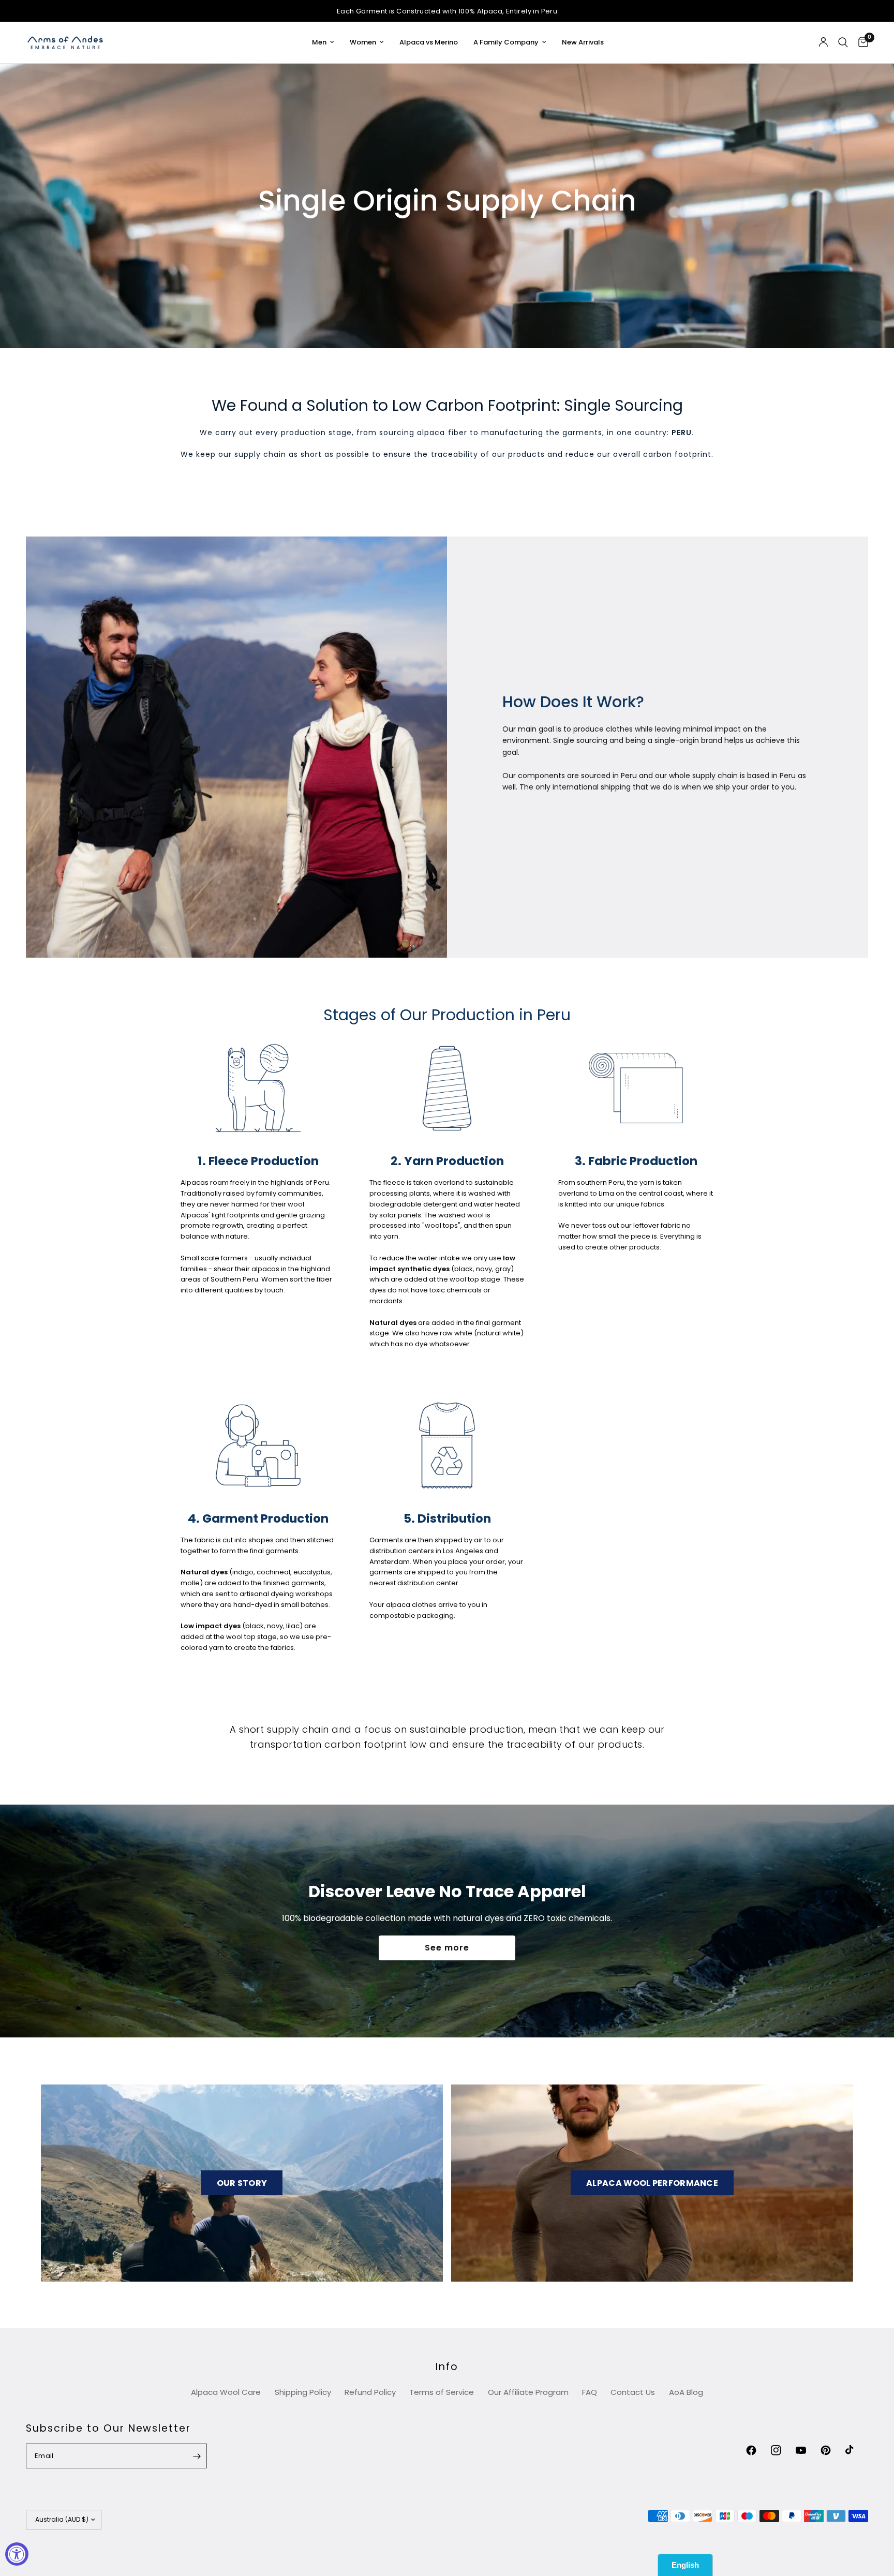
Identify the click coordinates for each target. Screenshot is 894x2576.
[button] (447, 1948)
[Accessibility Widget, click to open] (17, 2554)
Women (363, 42)
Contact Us (633, 2392)
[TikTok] (857, 2450)
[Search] (843, 42)
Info (447, 2367)
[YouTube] (807, 2450)
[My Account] (823, 42)
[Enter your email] (197, 2456)
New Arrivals (583, 42)
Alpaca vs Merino (429, 42)
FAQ (590, 2392)
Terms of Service (442, 2392)
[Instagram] (782, 2450)
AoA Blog (686, 2392)
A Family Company (506, 42)
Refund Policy (370, 2392)
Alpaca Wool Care (226, 2392)
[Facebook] (757, 2450)
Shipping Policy (303, 2392)
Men (319, 42)
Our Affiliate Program (528, 2392)
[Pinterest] (832, 2450)
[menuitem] (323, 43)
